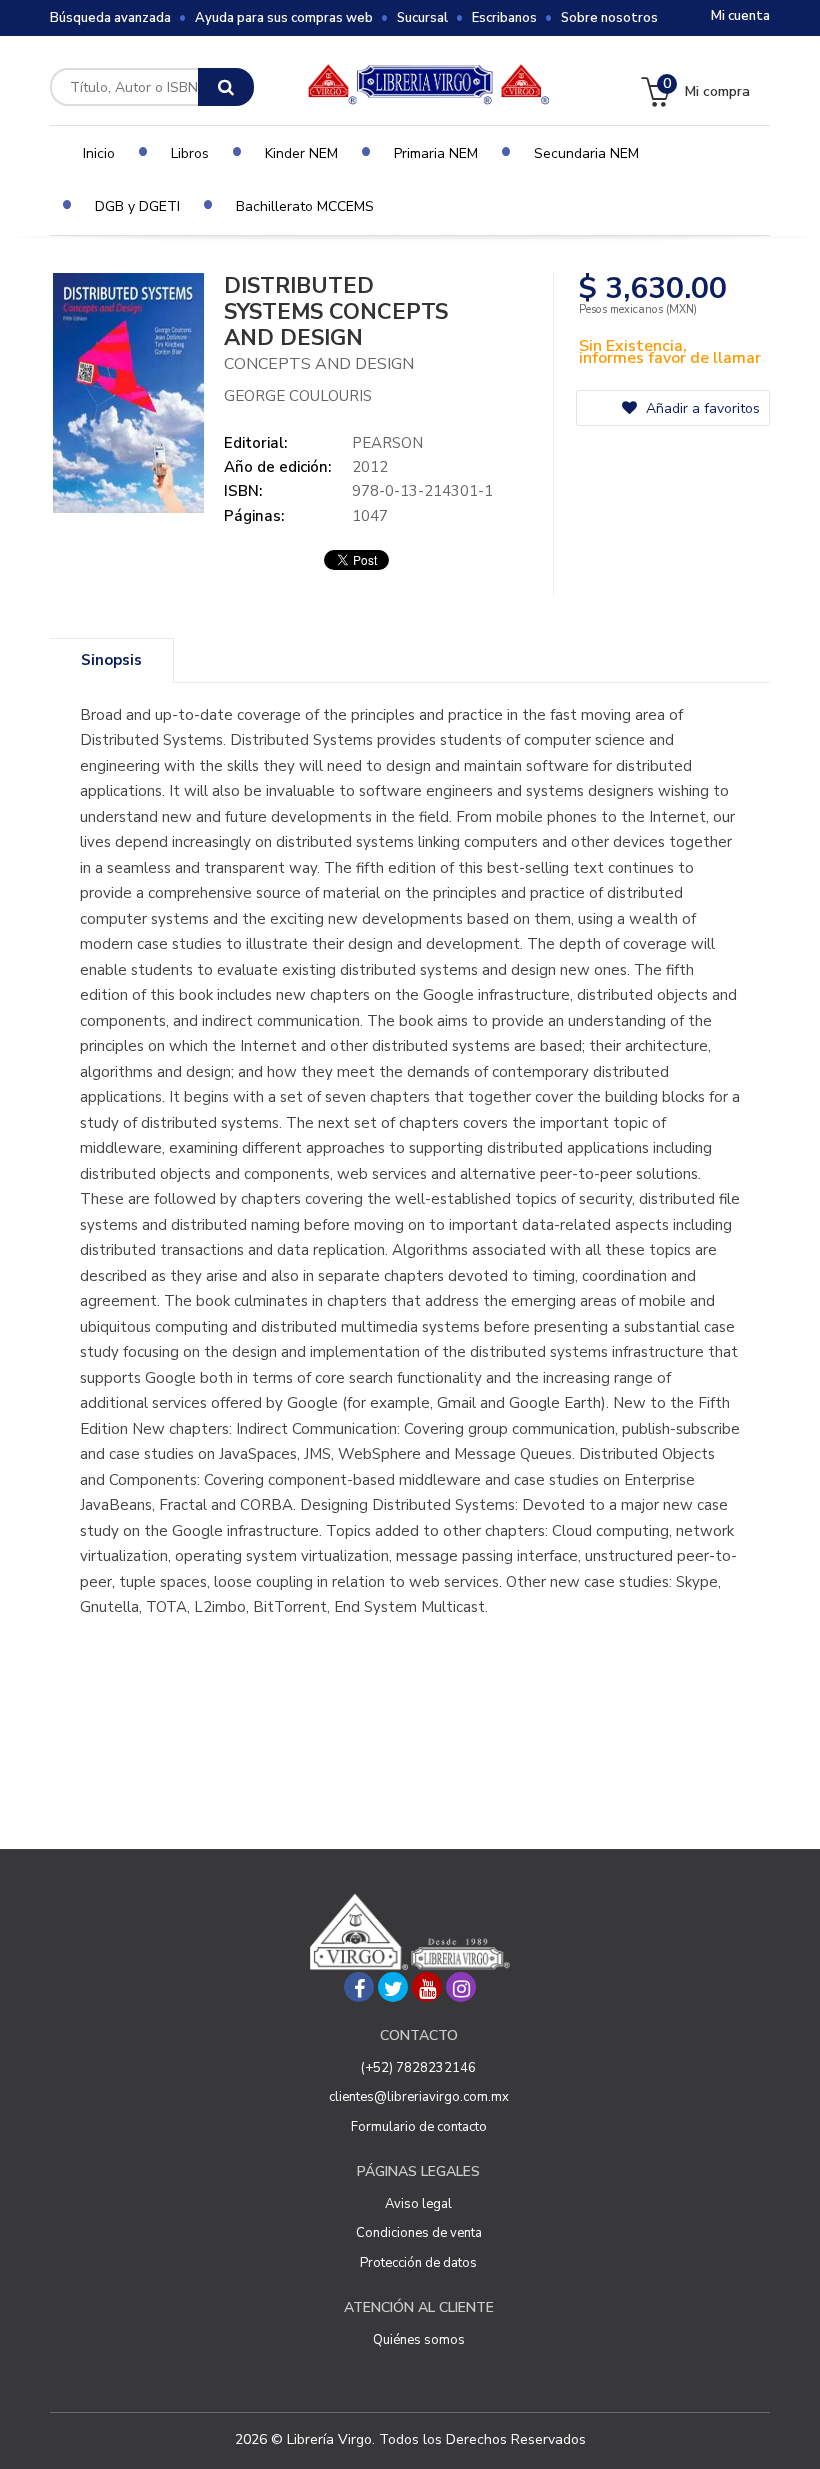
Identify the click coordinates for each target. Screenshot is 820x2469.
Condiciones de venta (419, 2233)
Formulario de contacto (419, 2127)
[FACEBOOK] (359, 1987)
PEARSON (387, 443)
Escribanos (504, 18)
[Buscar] (226, 87)
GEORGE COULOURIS (298, 396)
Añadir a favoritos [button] (701, 408)
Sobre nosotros (609, 18)
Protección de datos (418, 2263)
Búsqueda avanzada (110, 18)
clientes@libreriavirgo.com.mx (419, 2097)
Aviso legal (418, 2204)
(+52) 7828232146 (418, 2068)
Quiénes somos (419, 2340)
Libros (190, 153)
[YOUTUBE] (427, 1987)
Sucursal (422, 18)
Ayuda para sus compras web (284, 18)
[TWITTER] (393, 1987)
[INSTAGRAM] (461, 1987)
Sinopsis (111, 660)
